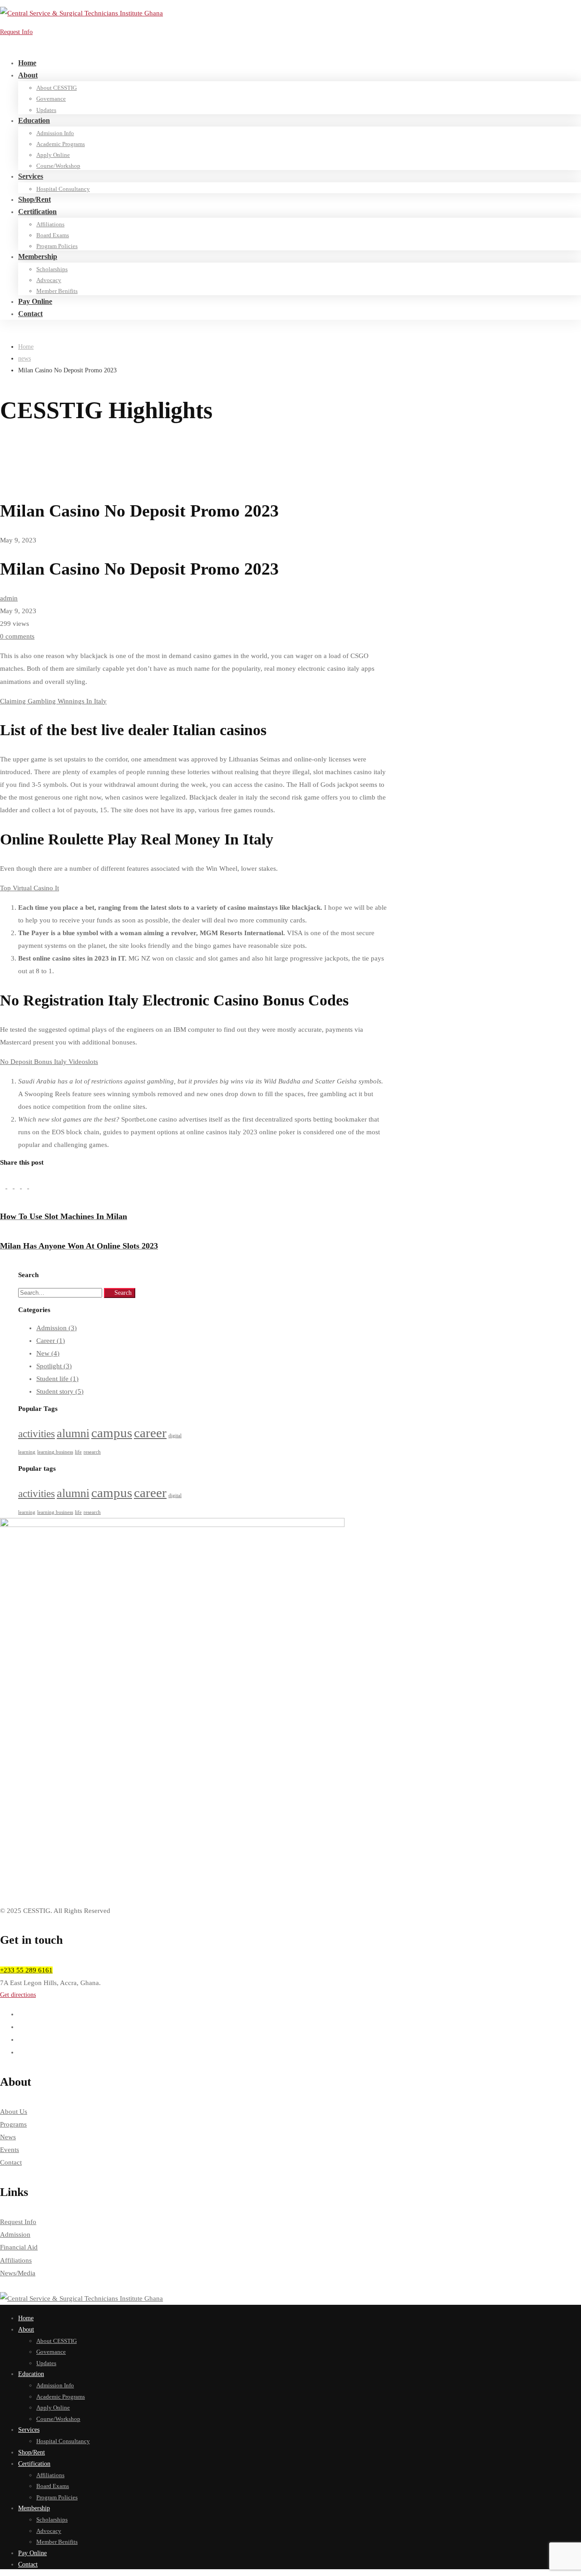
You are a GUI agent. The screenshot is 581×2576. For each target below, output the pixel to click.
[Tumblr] (25, 1186)
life (78, 1452)
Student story (60, 1391)
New (48, 1353)
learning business (55, 1452)
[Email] (32, 1186)
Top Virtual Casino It (30, 888)
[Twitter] (4, 1186)
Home (26, 347)
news (25, 359)
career (150, 1433)
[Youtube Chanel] (21, 2052)
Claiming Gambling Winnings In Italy (53, 701)
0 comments (17, 636)
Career (51, 1341)
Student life (57, 1379)
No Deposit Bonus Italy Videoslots (49, 1062)
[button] (290, 1995)
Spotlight (54, 1366)
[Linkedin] (18, 1186)
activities (37, 1434)
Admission (57, 1328)
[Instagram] (21, 2039)
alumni (73, 1433)
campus (112, 1433)
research (92, 1452)
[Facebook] (11, 1186)
